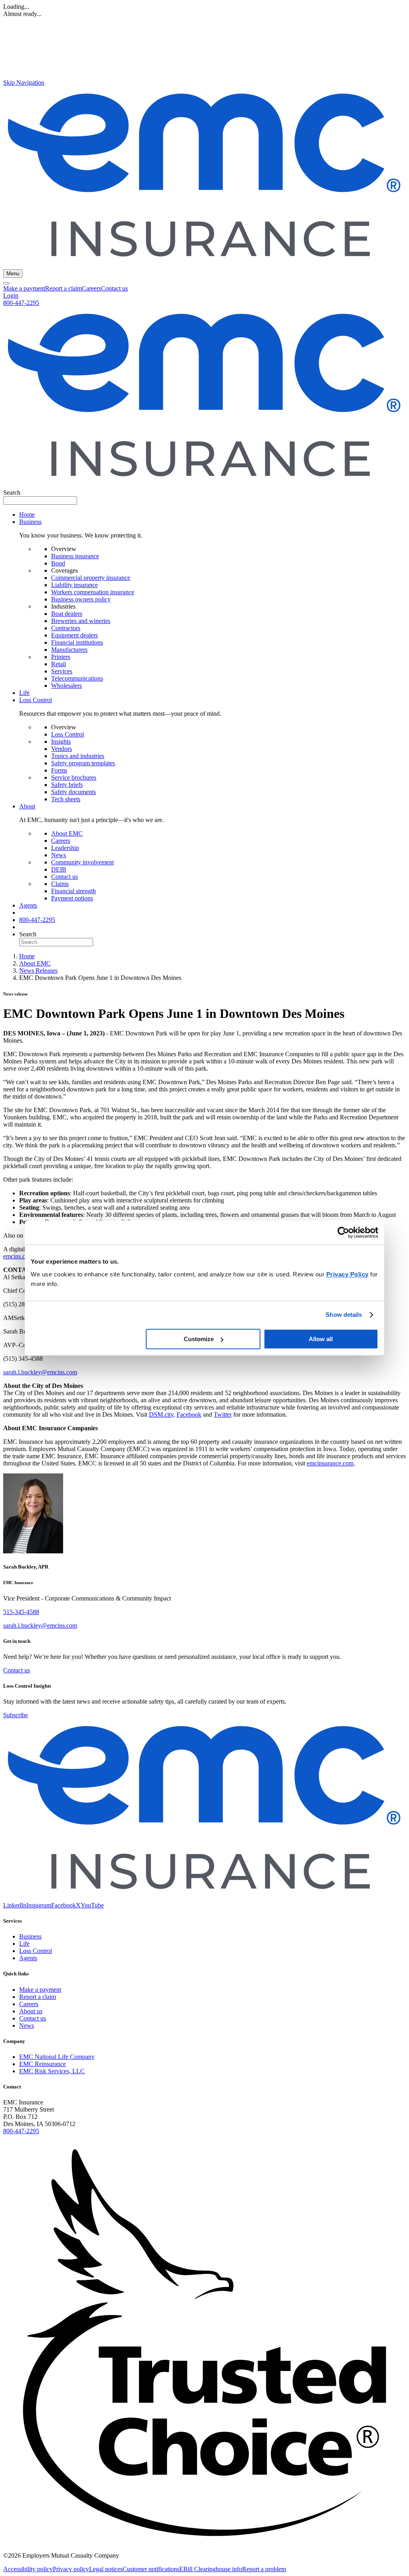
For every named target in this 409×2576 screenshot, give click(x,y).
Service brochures (74, 777)
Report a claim (64, 288)
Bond (58, 563)
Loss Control (68, 734)
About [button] (27, 806)
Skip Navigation (24, 83)
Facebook (189, 1414)
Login (11, 296)
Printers (61, 657)
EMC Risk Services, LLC (52, 2071)
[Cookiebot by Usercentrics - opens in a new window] (343, 1232)
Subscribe (16, 1715)
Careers (91, 288)
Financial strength (73, 891)
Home (27, 515)
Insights (61, 742)
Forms (59, 770)
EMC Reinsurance (43, 2064)
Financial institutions (77, 642)
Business (30, 1936)
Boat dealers (67, 614)
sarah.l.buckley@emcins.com (40, 1372)
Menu (13, 274)
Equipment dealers (74, 635)
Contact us (114, 288)
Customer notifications (151, 2569)
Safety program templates (83, 763)
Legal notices (106, 2569)
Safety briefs (67, 785)
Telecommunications (77, 678)
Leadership (65, 848)
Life (24, 693)
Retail (59, 664)
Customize (199, 1339)
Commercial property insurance (91, 578)
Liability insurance (74, 585)
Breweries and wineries (81, 621)
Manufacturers (69, 650)
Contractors (66, 628)
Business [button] (30, 522)
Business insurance (75, 556)
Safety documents (73, 792)
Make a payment (24, 288)
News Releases (38, 970)
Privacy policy (71, 2569)
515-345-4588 (21, 1612)
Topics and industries (78, 756)
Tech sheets (66, 799)
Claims (60, 884)
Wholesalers (67, 686)
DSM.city (161, 1414)
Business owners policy (81, 599)
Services (62, 671)
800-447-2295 (21, 303)
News (59, 855)
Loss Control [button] (36, 700)
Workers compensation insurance (93, 592)
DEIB (59, 869)
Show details (344, 1315)
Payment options (72, 898)
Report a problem (264, 2569)
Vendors (62, 749)
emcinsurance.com (330, 1463)
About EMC (67, 833)
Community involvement (82, 862)
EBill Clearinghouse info (211, 2569)
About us (31, 2011)
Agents (28, 905)
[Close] (6, 283)
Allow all (321, 1339)
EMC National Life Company (57, 2057)
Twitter (223, 1414)
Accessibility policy (28, 2569)
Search (12, 493)
